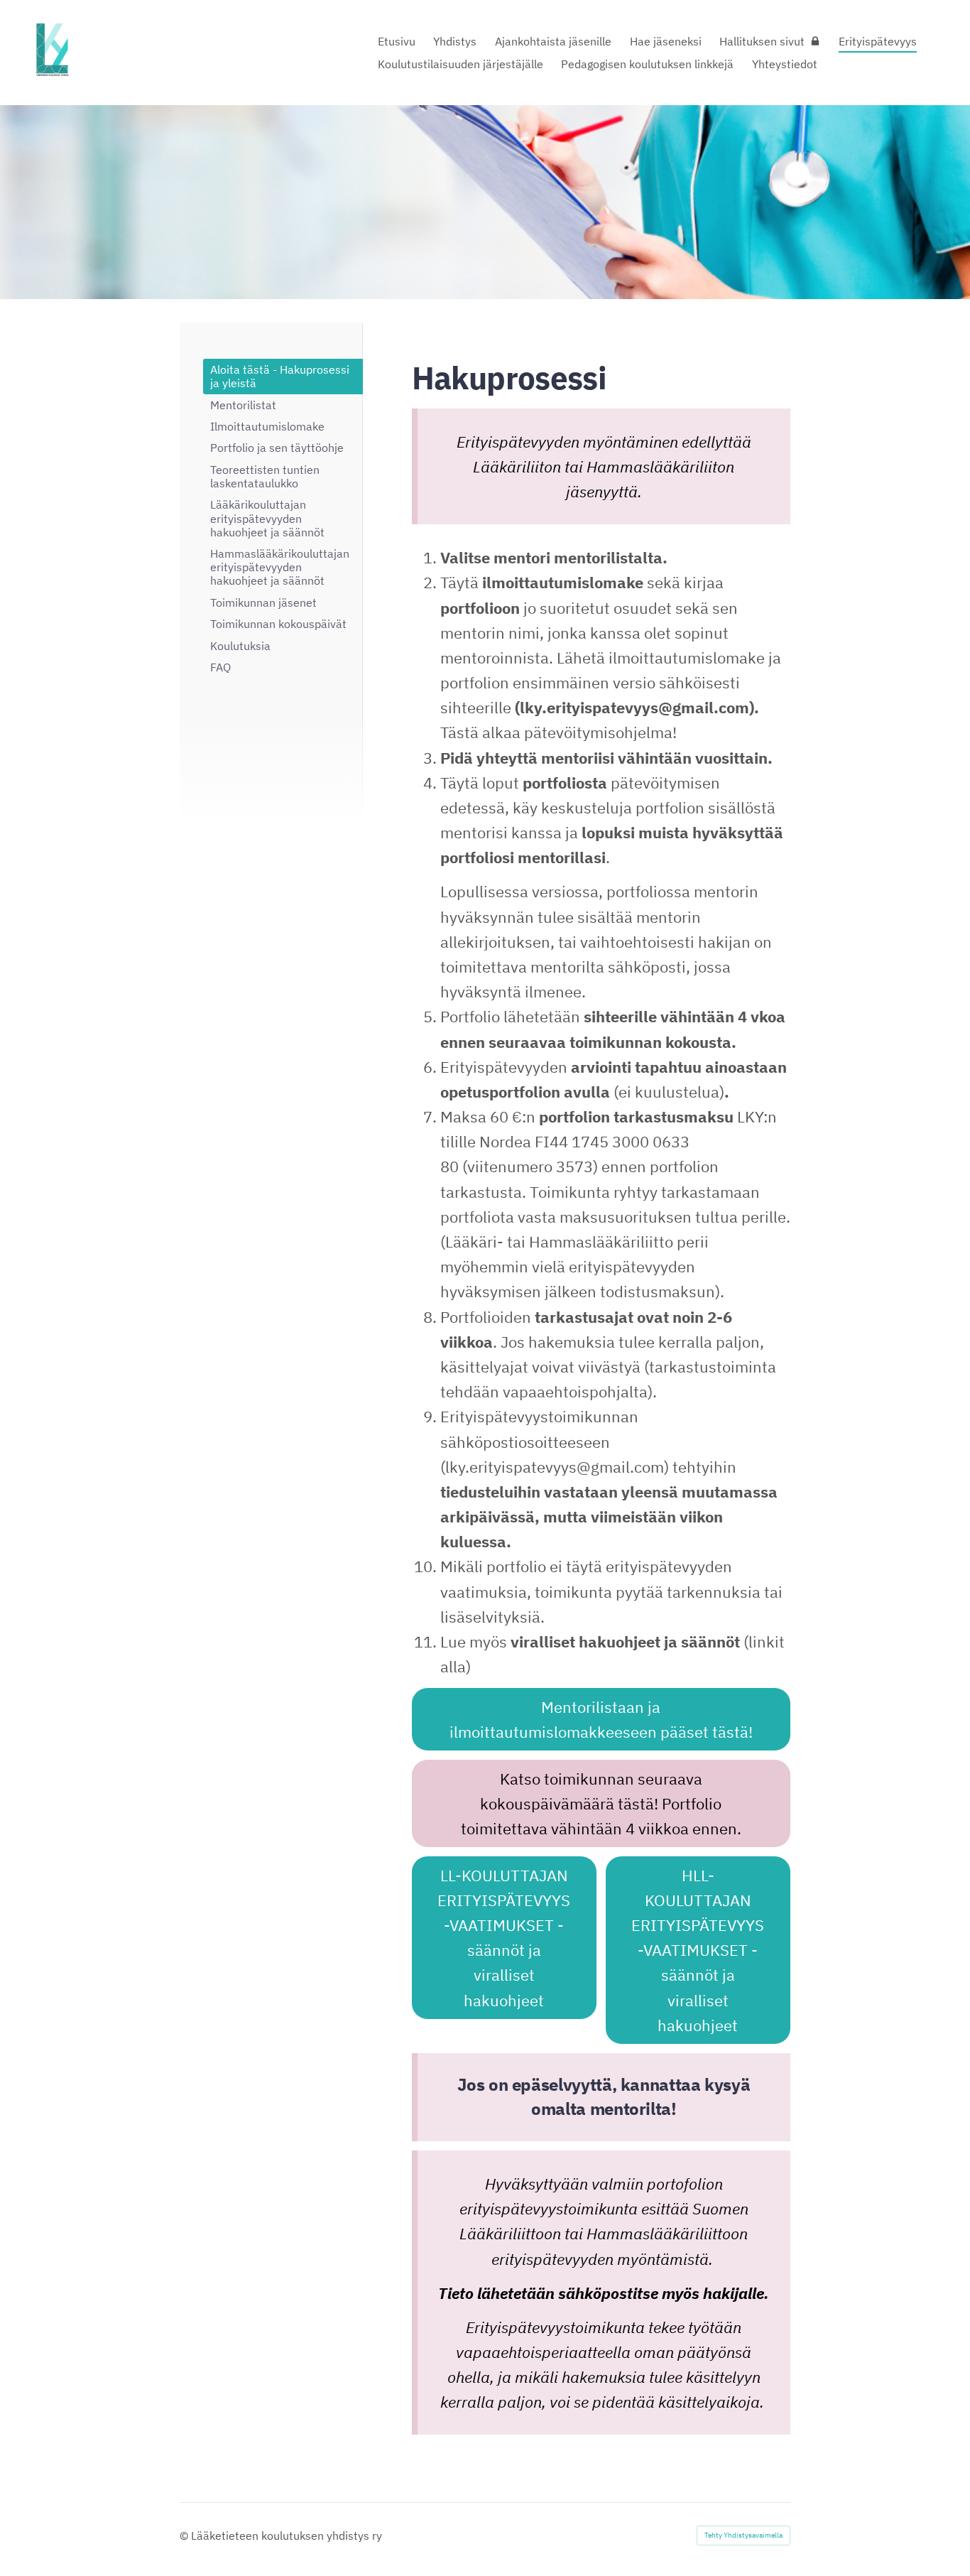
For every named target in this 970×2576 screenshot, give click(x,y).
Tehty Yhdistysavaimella (743, 2535)
